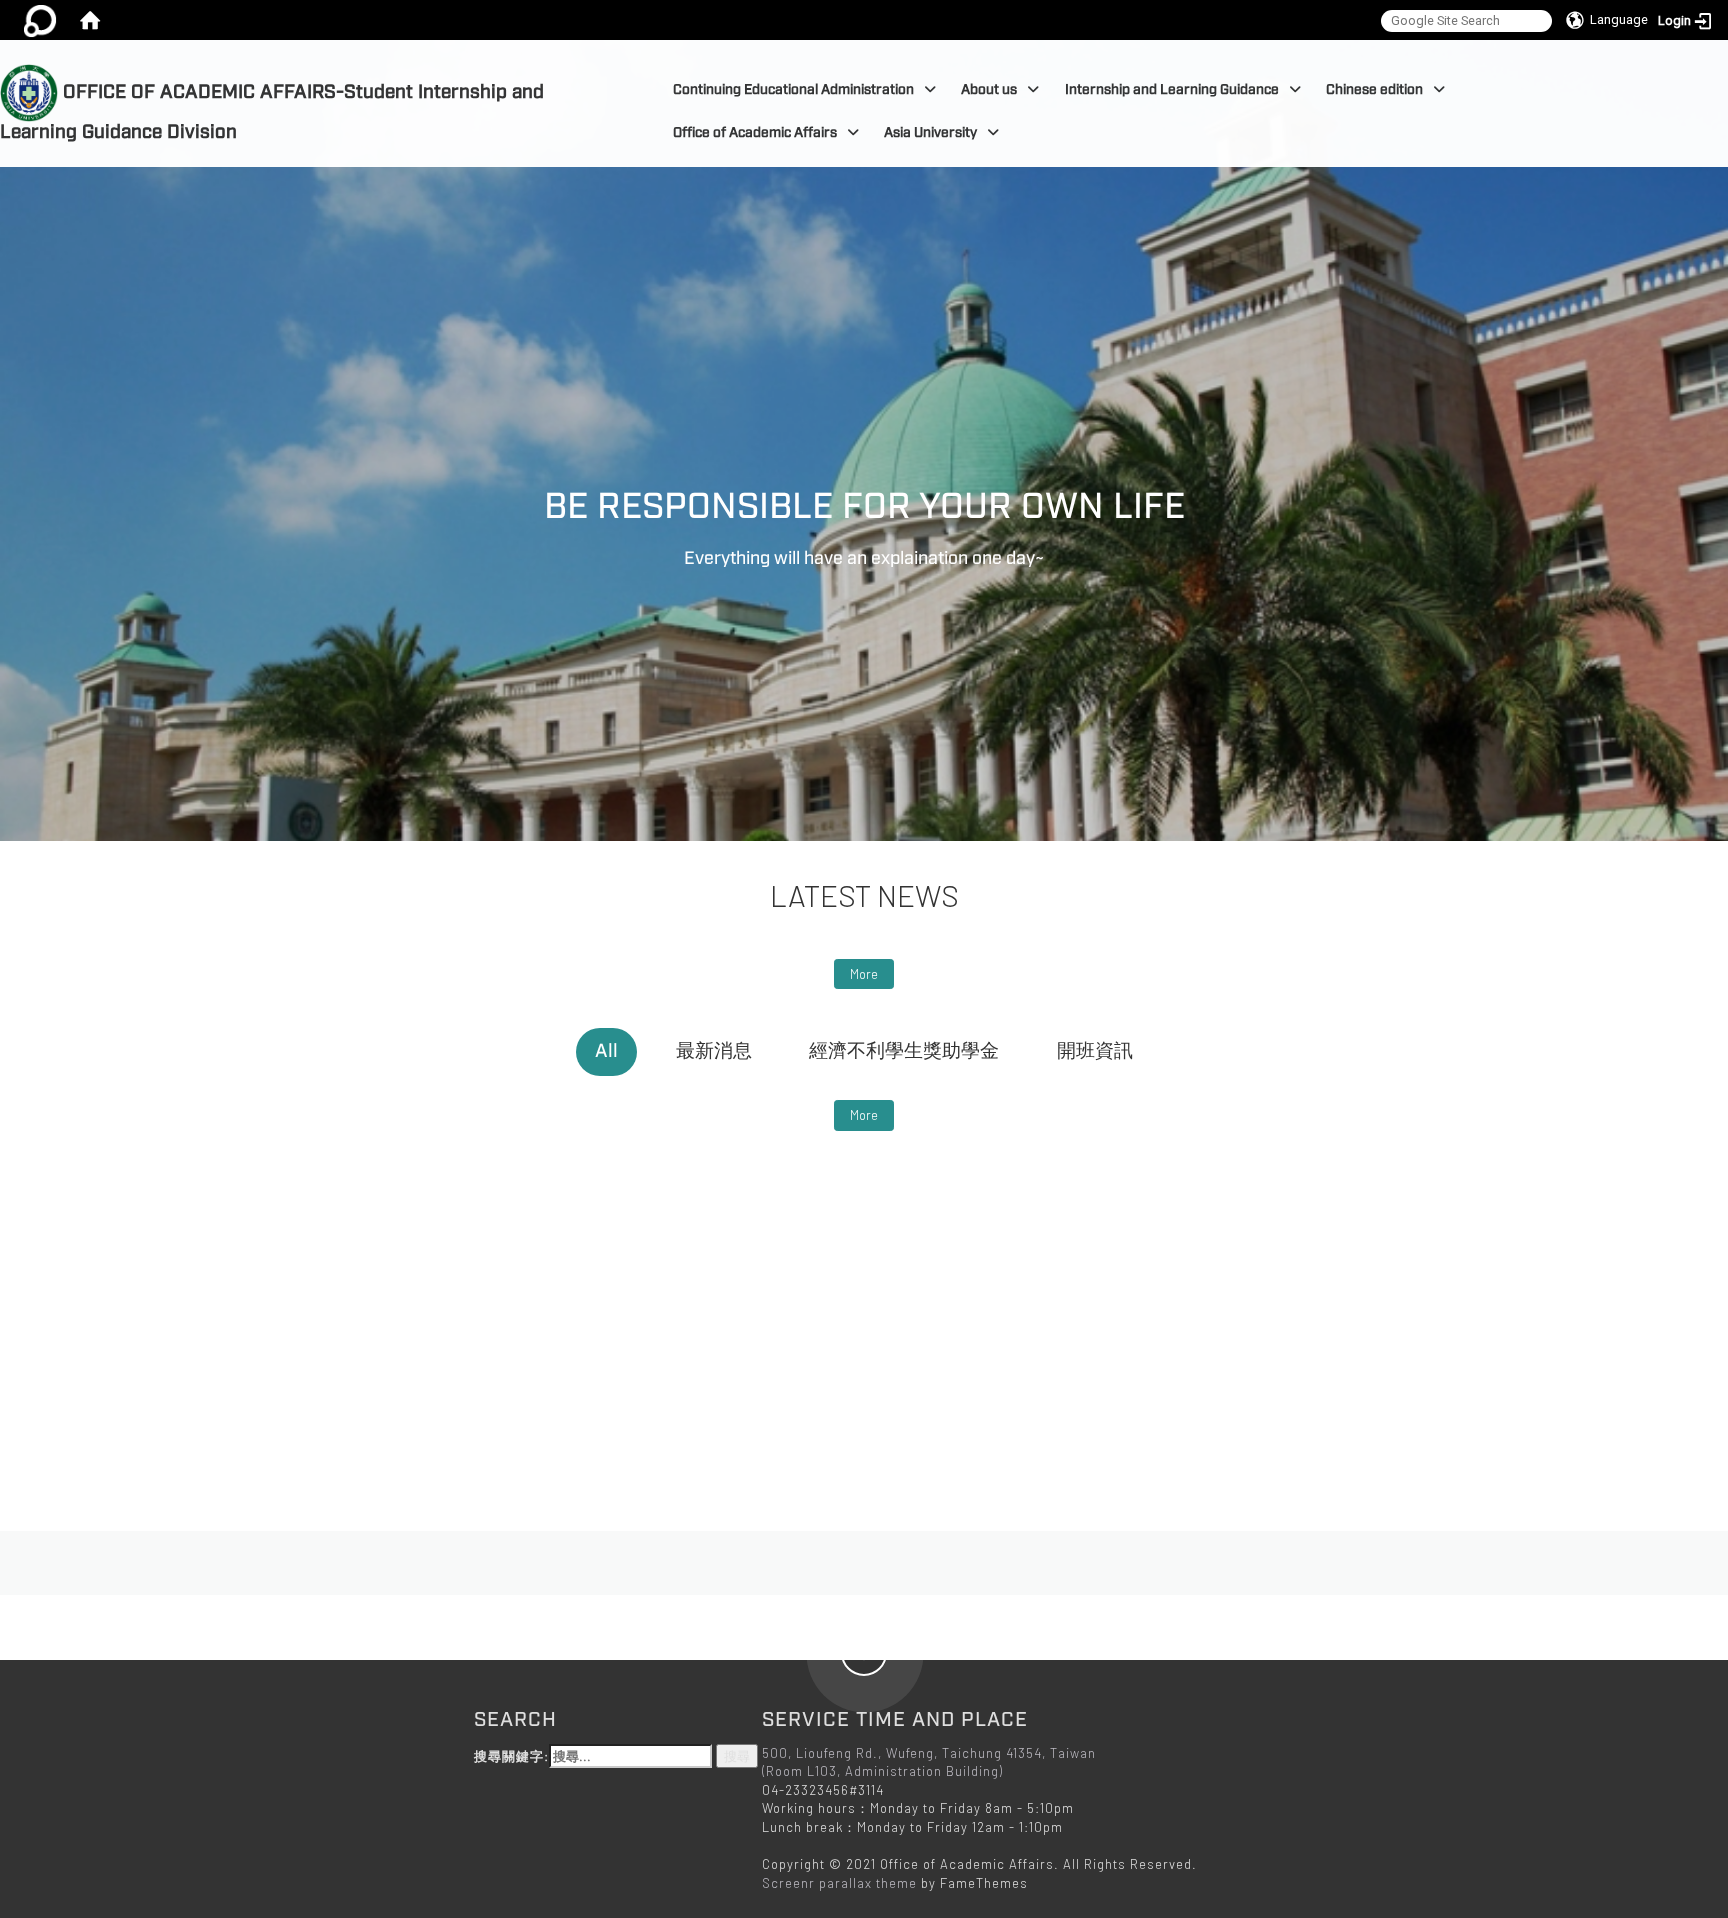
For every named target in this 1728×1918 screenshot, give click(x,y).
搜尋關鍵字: (511, 1756)
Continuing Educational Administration (793, 89)
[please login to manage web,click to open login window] (40, 20)
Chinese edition (1374, 89)
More (864, 974)
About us (989, 89)
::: (614, 50)
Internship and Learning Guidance (1172, 89)
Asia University (930, 132)
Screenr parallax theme (839, 1883)
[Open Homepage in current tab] (90, 20)
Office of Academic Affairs (755, 132)
